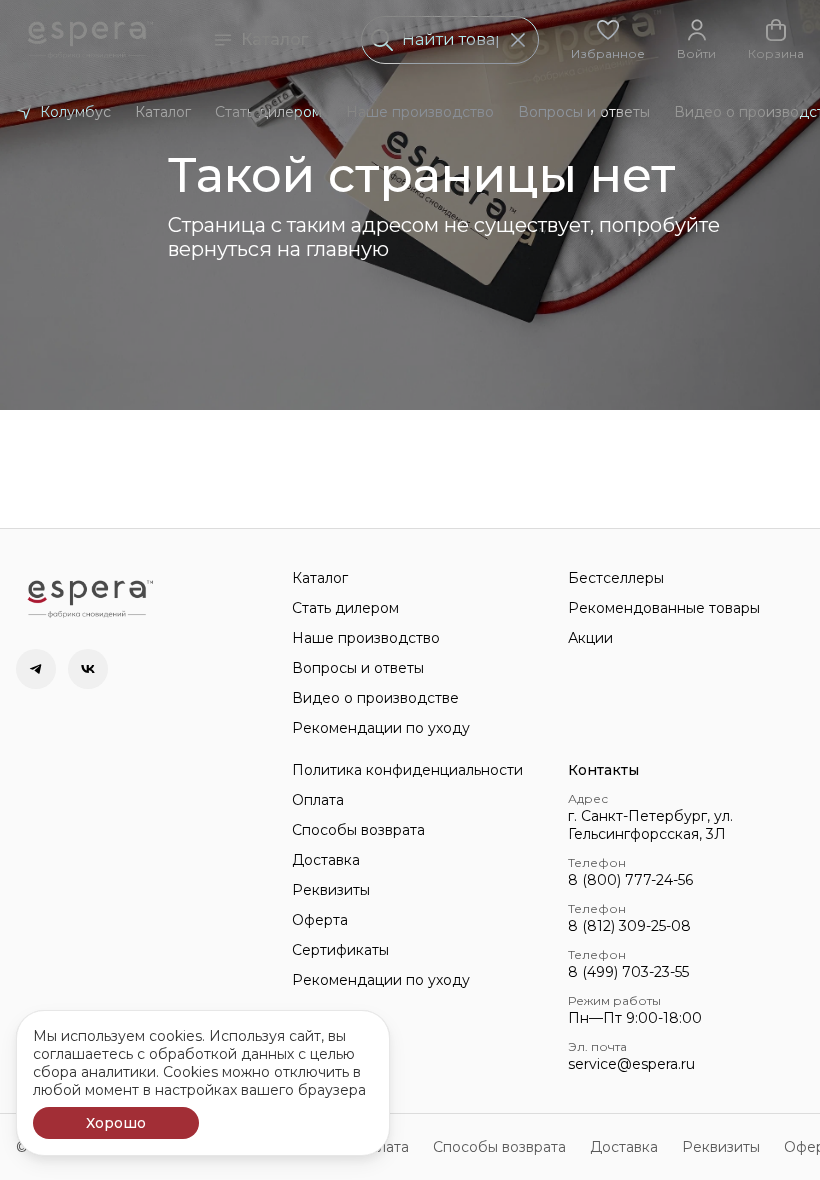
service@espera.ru (631, 1064)
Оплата (318, 800)
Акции (590, 638)
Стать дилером (268, 112)
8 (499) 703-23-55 (628, 972)
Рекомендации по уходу (381, 728)
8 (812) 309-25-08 (629, 926)
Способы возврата (358, 830)
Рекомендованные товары (664, 608)
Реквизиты (331, 890)
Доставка (326, 860)
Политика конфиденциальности (407, 770)
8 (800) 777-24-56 (630, 880)
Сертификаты (340, 950)
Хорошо (116, 1123)
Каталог (274, 39)
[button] (608, 40)
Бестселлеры (616, 578)
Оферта (320, 920)
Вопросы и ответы (584, 112)
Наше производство (420, 112)
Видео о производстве (375, 698)
